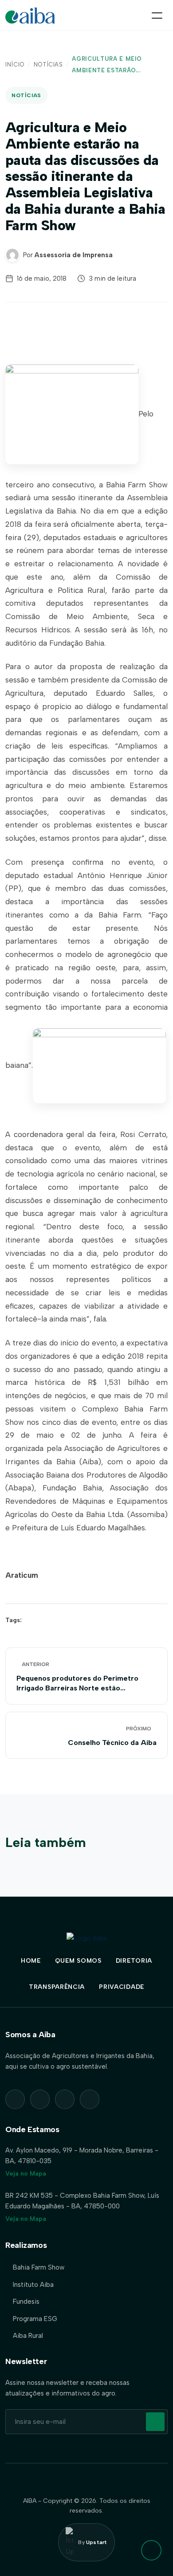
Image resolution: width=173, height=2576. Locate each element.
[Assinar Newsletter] (155, 2422)
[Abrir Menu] (157, 16)
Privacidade (122, 1987)
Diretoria (134, 1961)
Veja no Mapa (26, 2174)
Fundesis (26, 2302)
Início (15, 65)
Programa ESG (35, 2319)
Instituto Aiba (33, 2285)
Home (31, 1961)
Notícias (48, 65)
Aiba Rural (28, 2336)
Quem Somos (78, 1961)
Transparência (57, 1987)
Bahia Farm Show (39, 2267)
